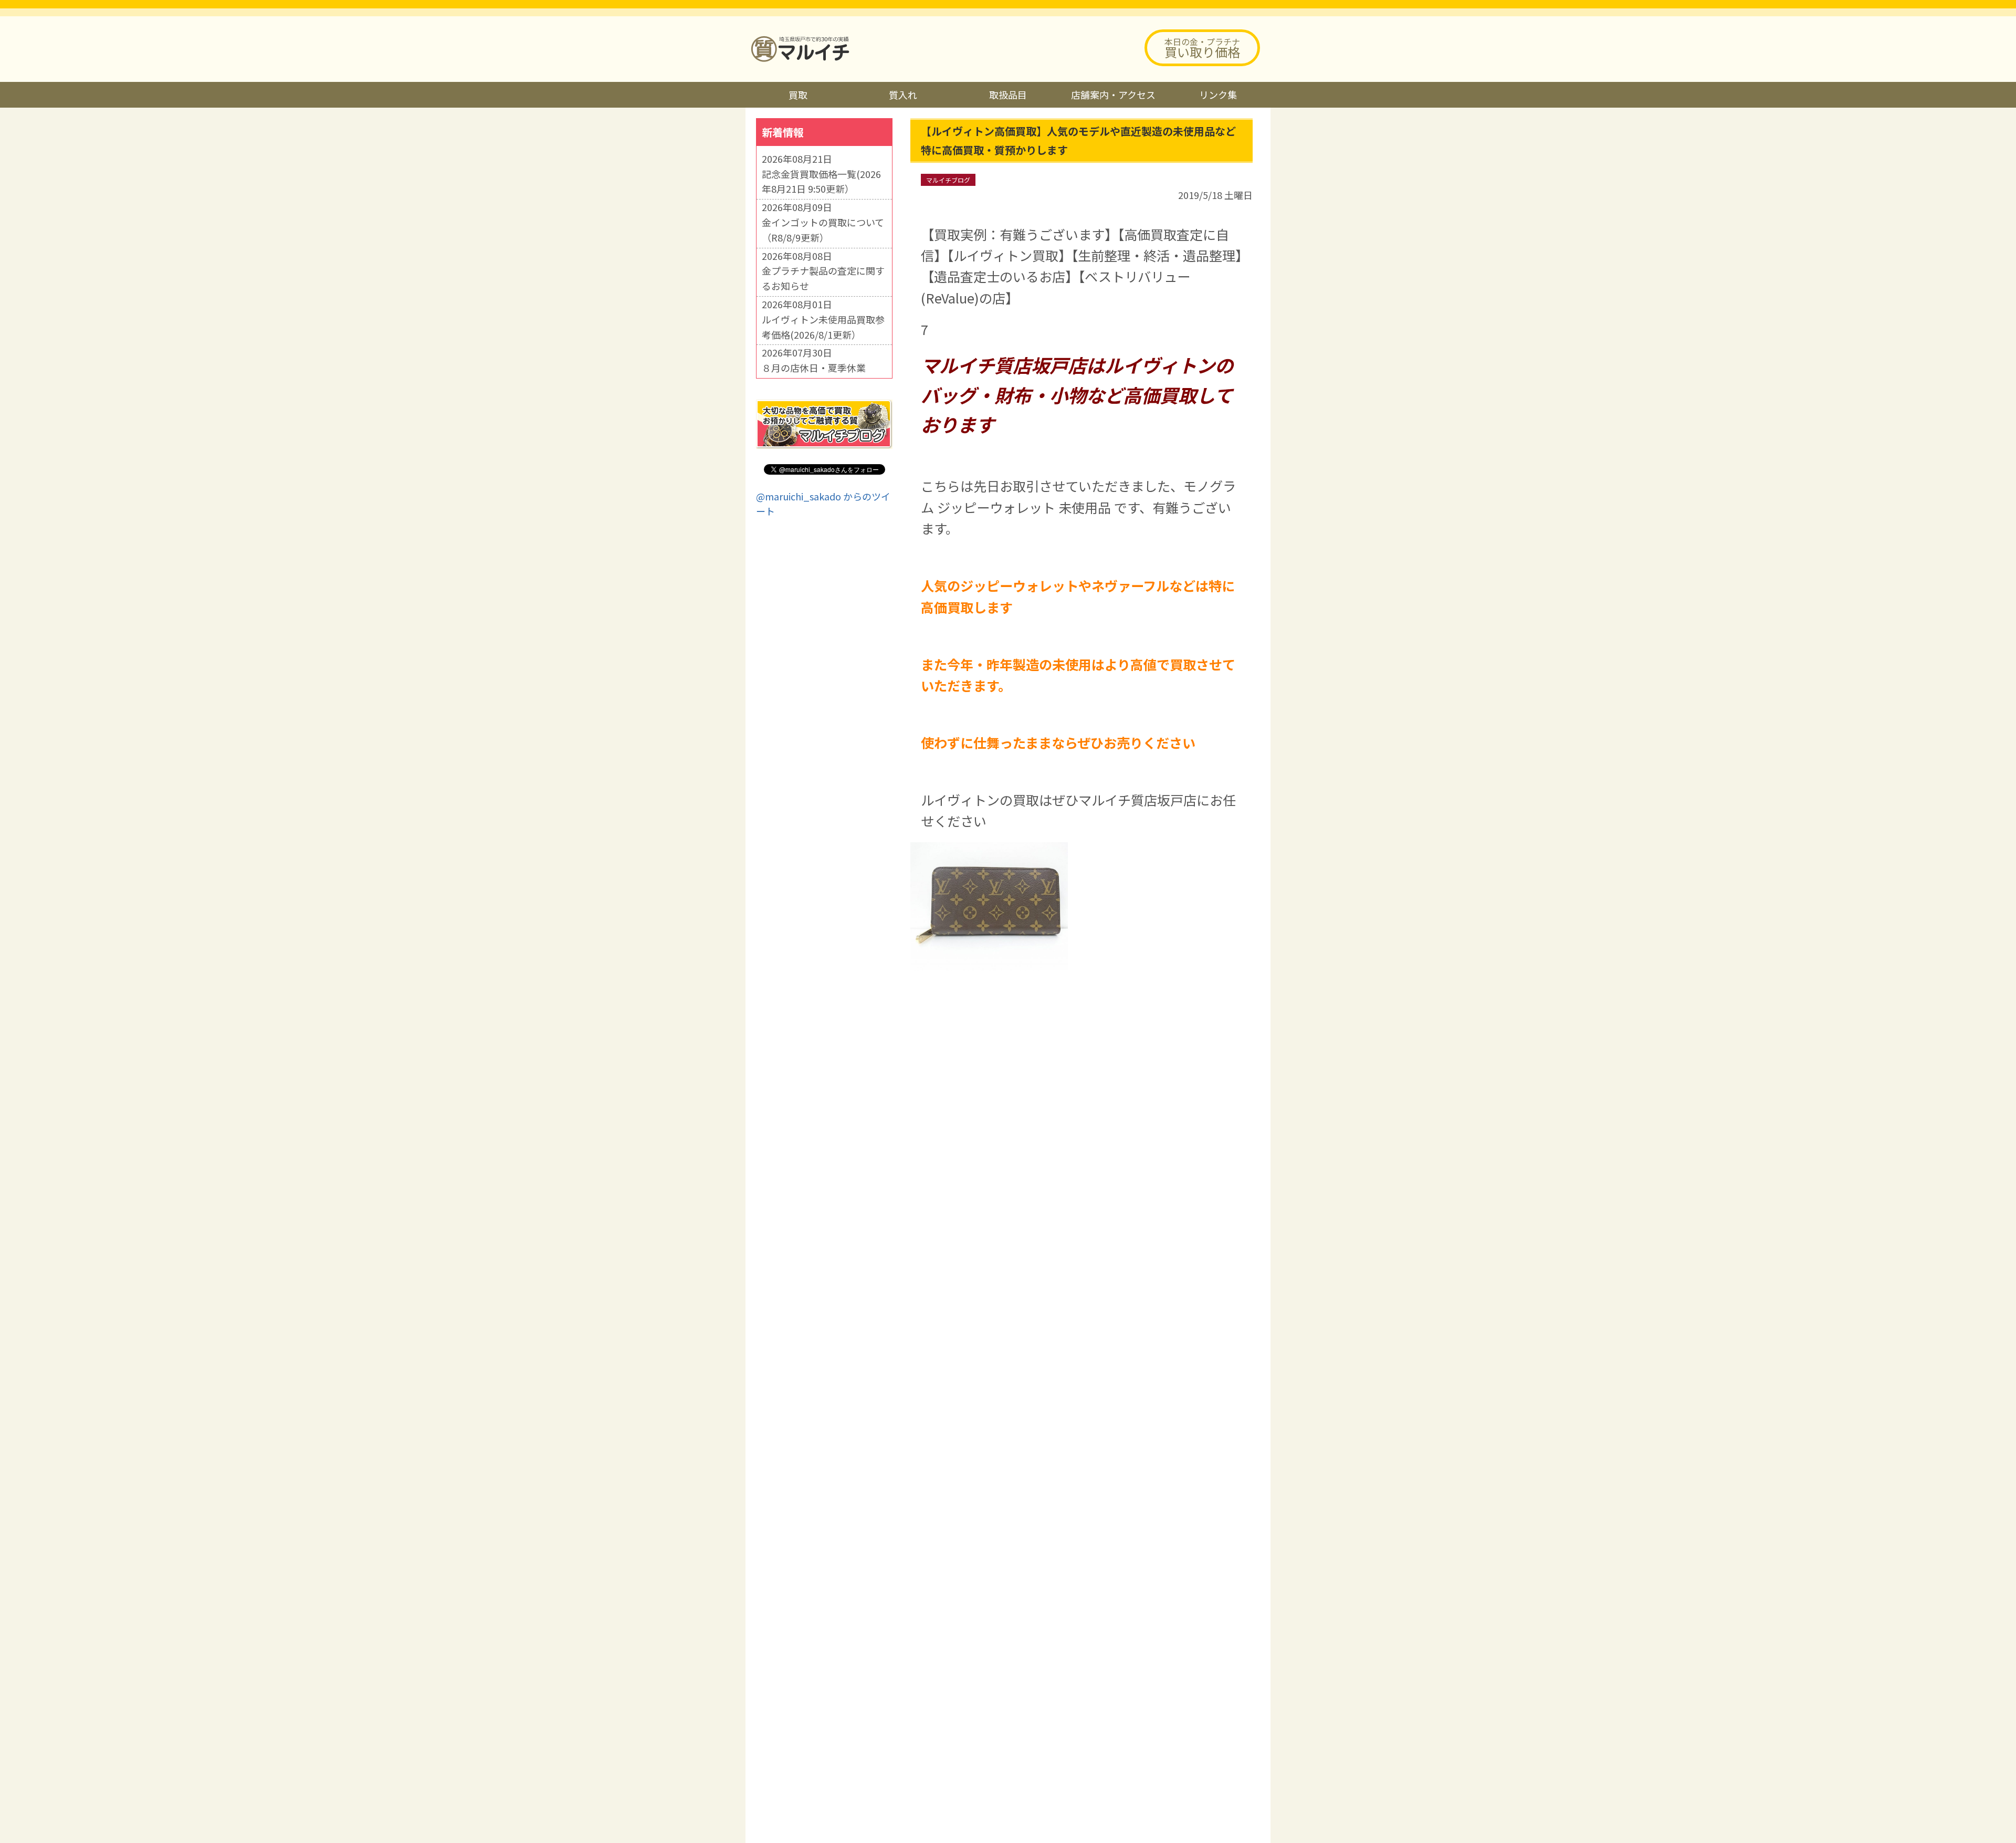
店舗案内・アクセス (1113, 95)
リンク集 (1218, 95)
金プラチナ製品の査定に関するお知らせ (823, 278)
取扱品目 (1008, 95)
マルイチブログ (948, 180)
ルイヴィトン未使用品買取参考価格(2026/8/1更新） (823, 327)
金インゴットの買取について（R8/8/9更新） (823, 230)
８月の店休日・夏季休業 (814, 368)
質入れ (903, 95)
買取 (798, 95)
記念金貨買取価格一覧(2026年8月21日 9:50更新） (821, 181)
